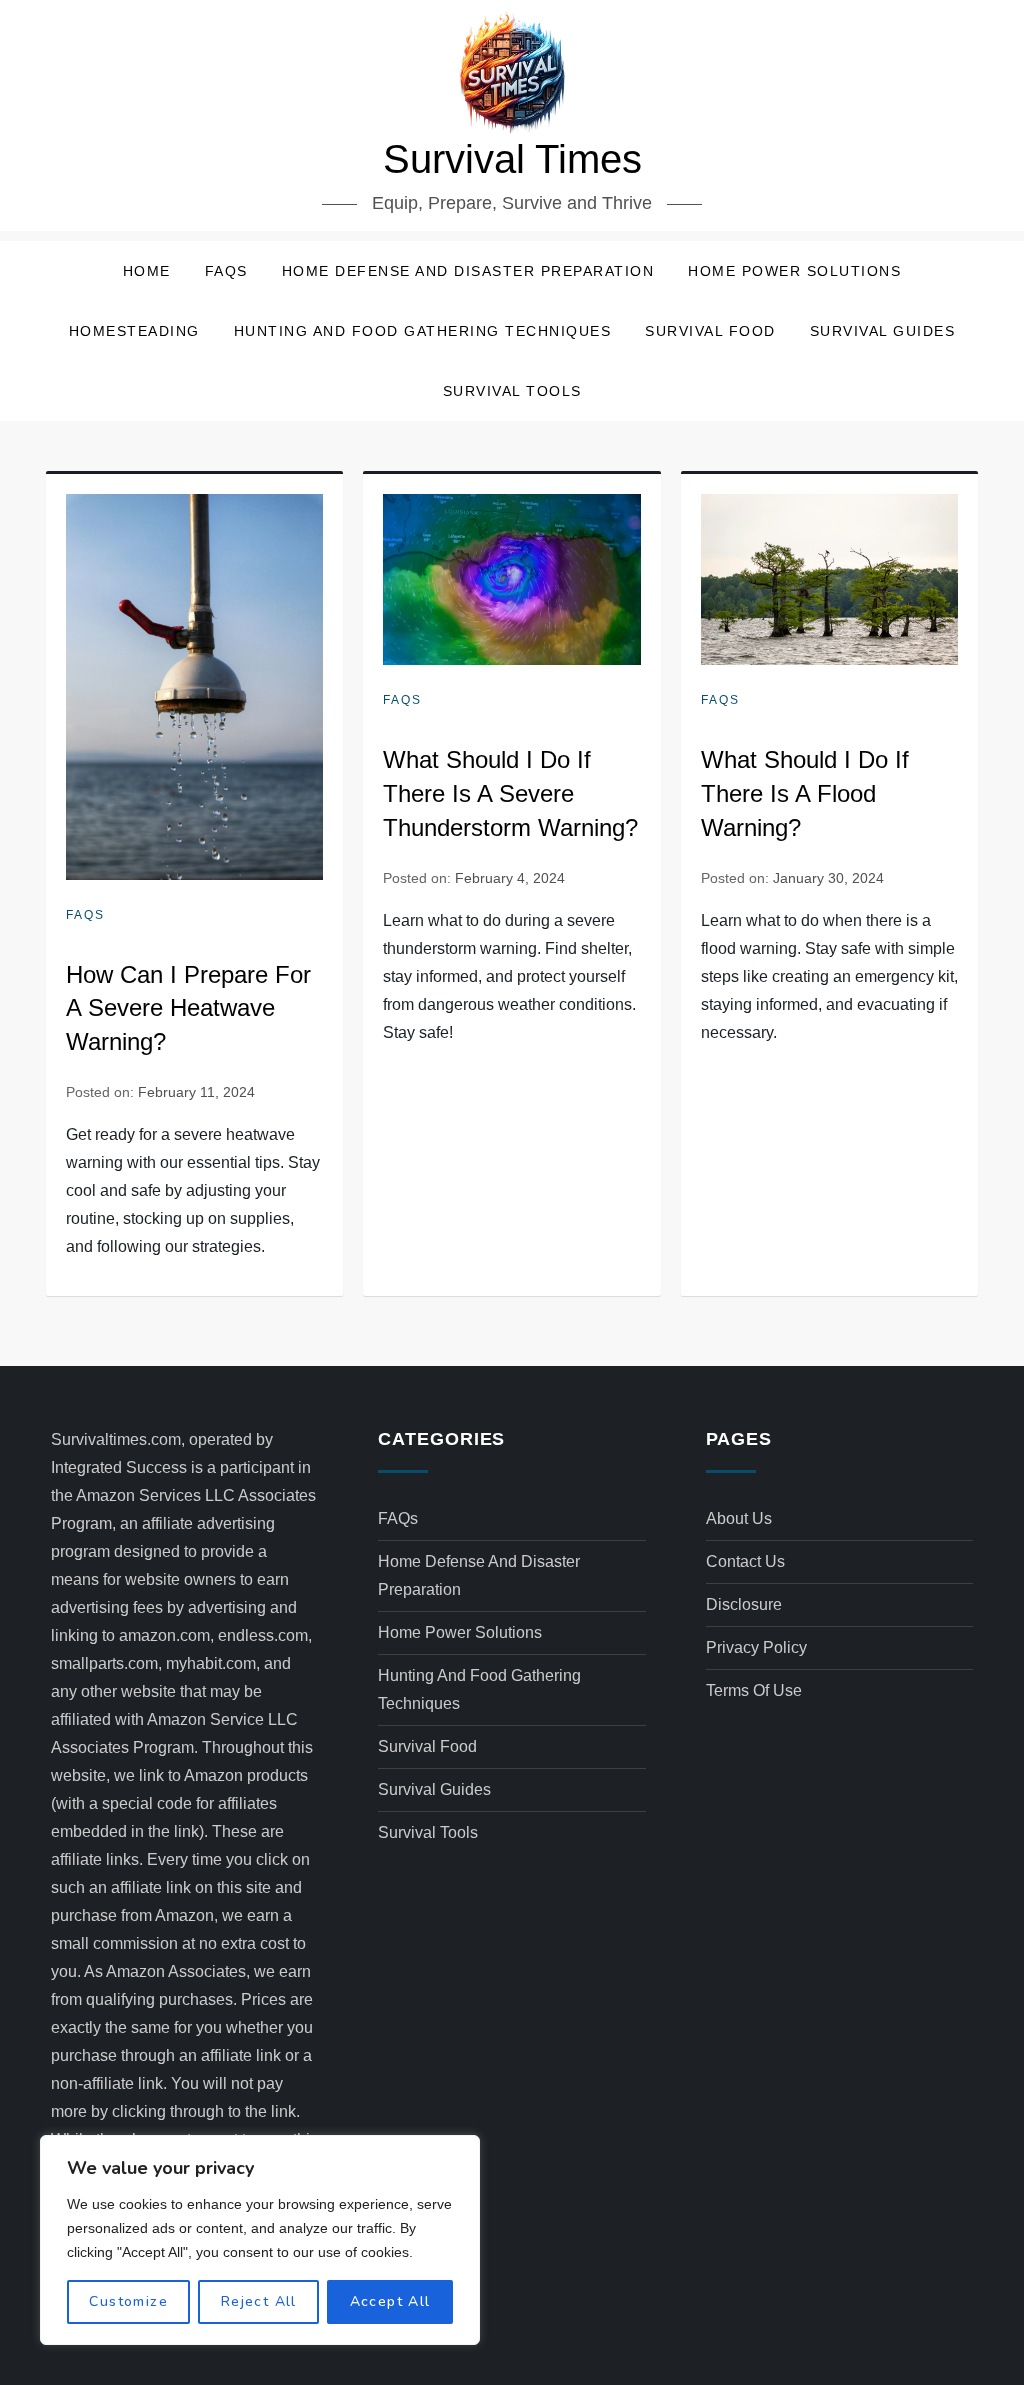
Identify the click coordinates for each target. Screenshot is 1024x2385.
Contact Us (745, 1561)
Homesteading (134, 331)
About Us (739, 1518)
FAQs (226, 271)
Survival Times (512, 159)
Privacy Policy (756, 1647)
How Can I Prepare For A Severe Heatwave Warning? (188, 1008)
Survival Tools (512, 391)
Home (147, 271)
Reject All (259, 2301)
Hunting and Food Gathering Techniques (423, 331)
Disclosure (744, 1604)
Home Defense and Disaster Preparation (468, 271)
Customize (128, 2301)
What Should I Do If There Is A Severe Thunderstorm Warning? (510, 793)
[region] (260, 2240)
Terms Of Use (754, 1690)
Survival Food (710, 331)
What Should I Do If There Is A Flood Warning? (805, 793)
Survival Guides (883, 331)
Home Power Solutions (794, 271)
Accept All (390, 2301)
